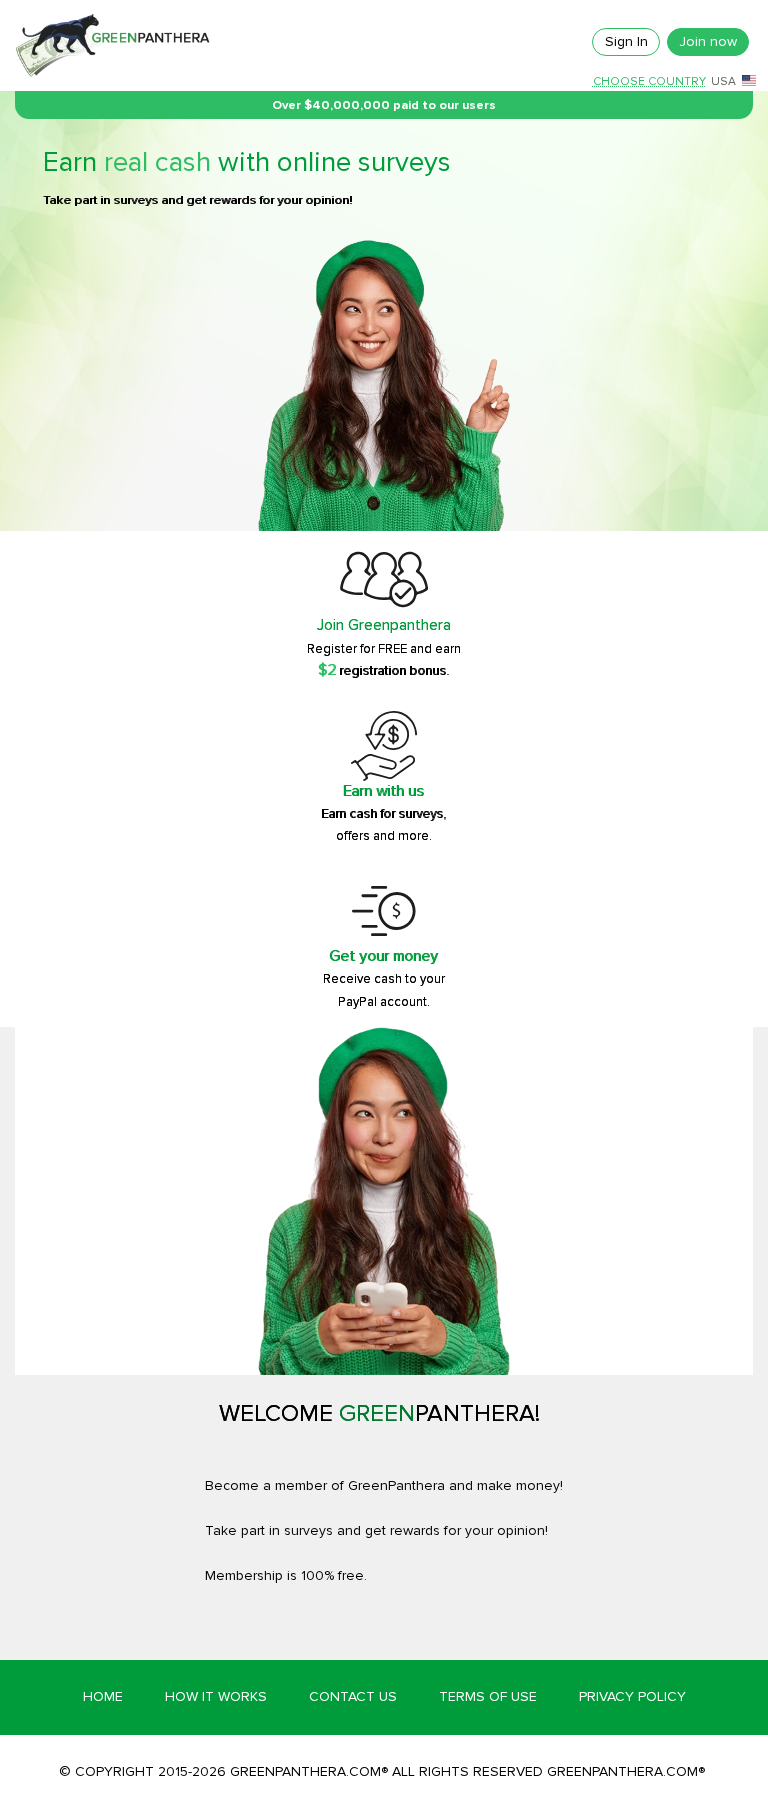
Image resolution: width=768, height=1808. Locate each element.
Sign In (626, 41)
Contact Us (353, 1696)
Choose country (649, 82)
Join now (708, 41)
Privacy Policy (632, 1696)
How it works (216, 1696)
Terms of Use (488, 1696)
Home (103, 1696)
